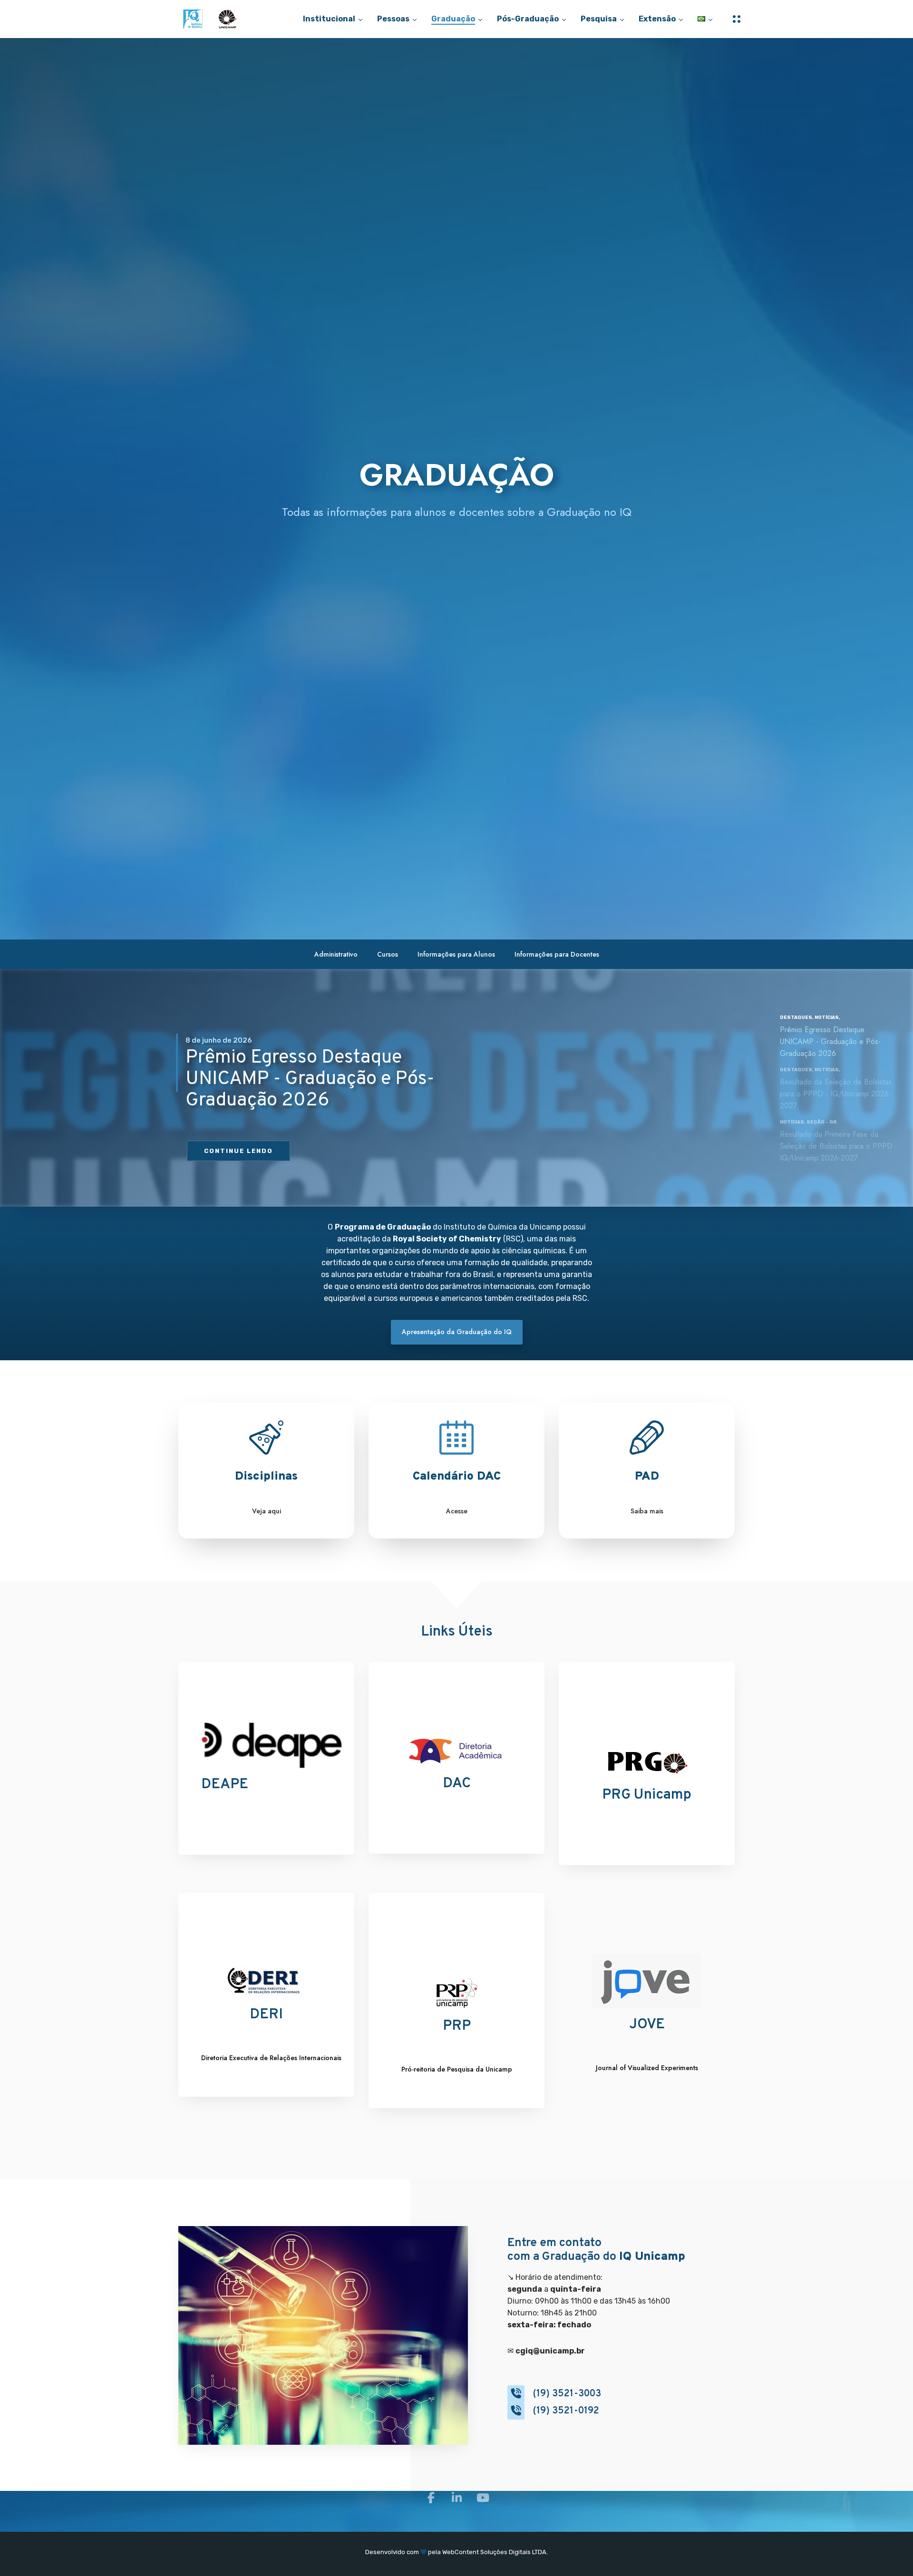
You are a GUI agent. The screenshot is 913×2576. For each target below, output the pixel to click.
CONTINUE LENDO (238, 1151)
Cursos (388, 954)
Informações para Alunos (456, 954)
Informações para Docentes (557, 954)
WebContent (461, 2552)
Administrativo (336, 954)
